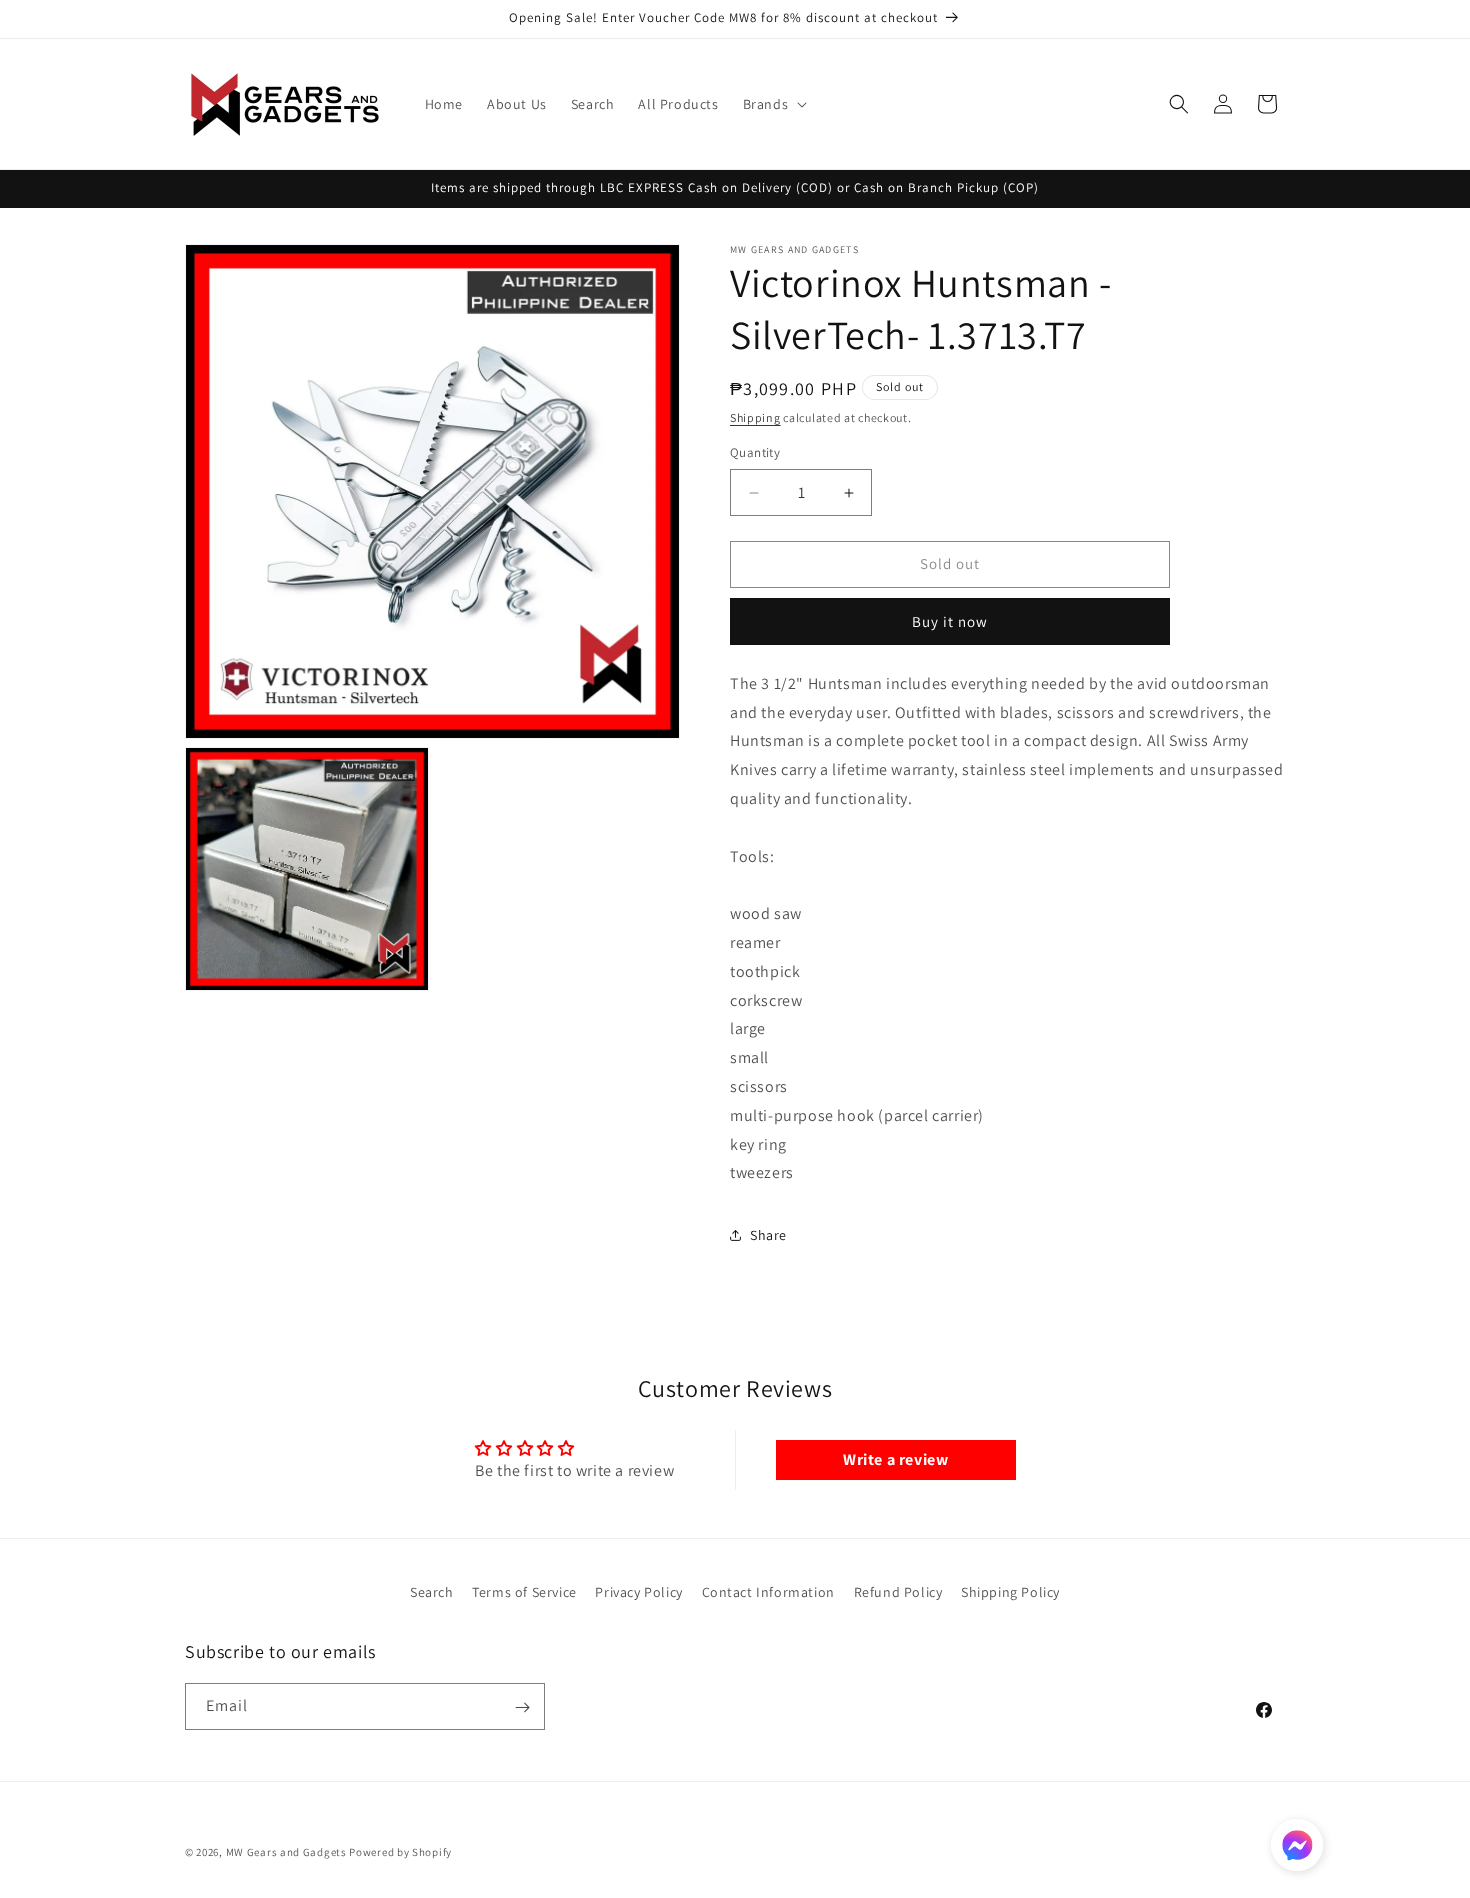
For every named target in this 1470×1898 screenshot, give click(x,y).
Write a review (895, 1459)
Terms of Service (524, 1592)
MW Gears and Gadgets (286, 1852)
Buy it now (950, 621)
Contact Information (768, 1592)
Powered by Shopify (400, 1852)
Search (432, 1592)
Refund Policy (898, 1592)
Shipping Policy (1010, 1592)
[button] (773, 104)
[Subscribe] (522, 1707)
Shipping (755, 417)
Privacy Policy (638, 1592)
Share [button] (768, 1235)
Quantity (755, 453)
